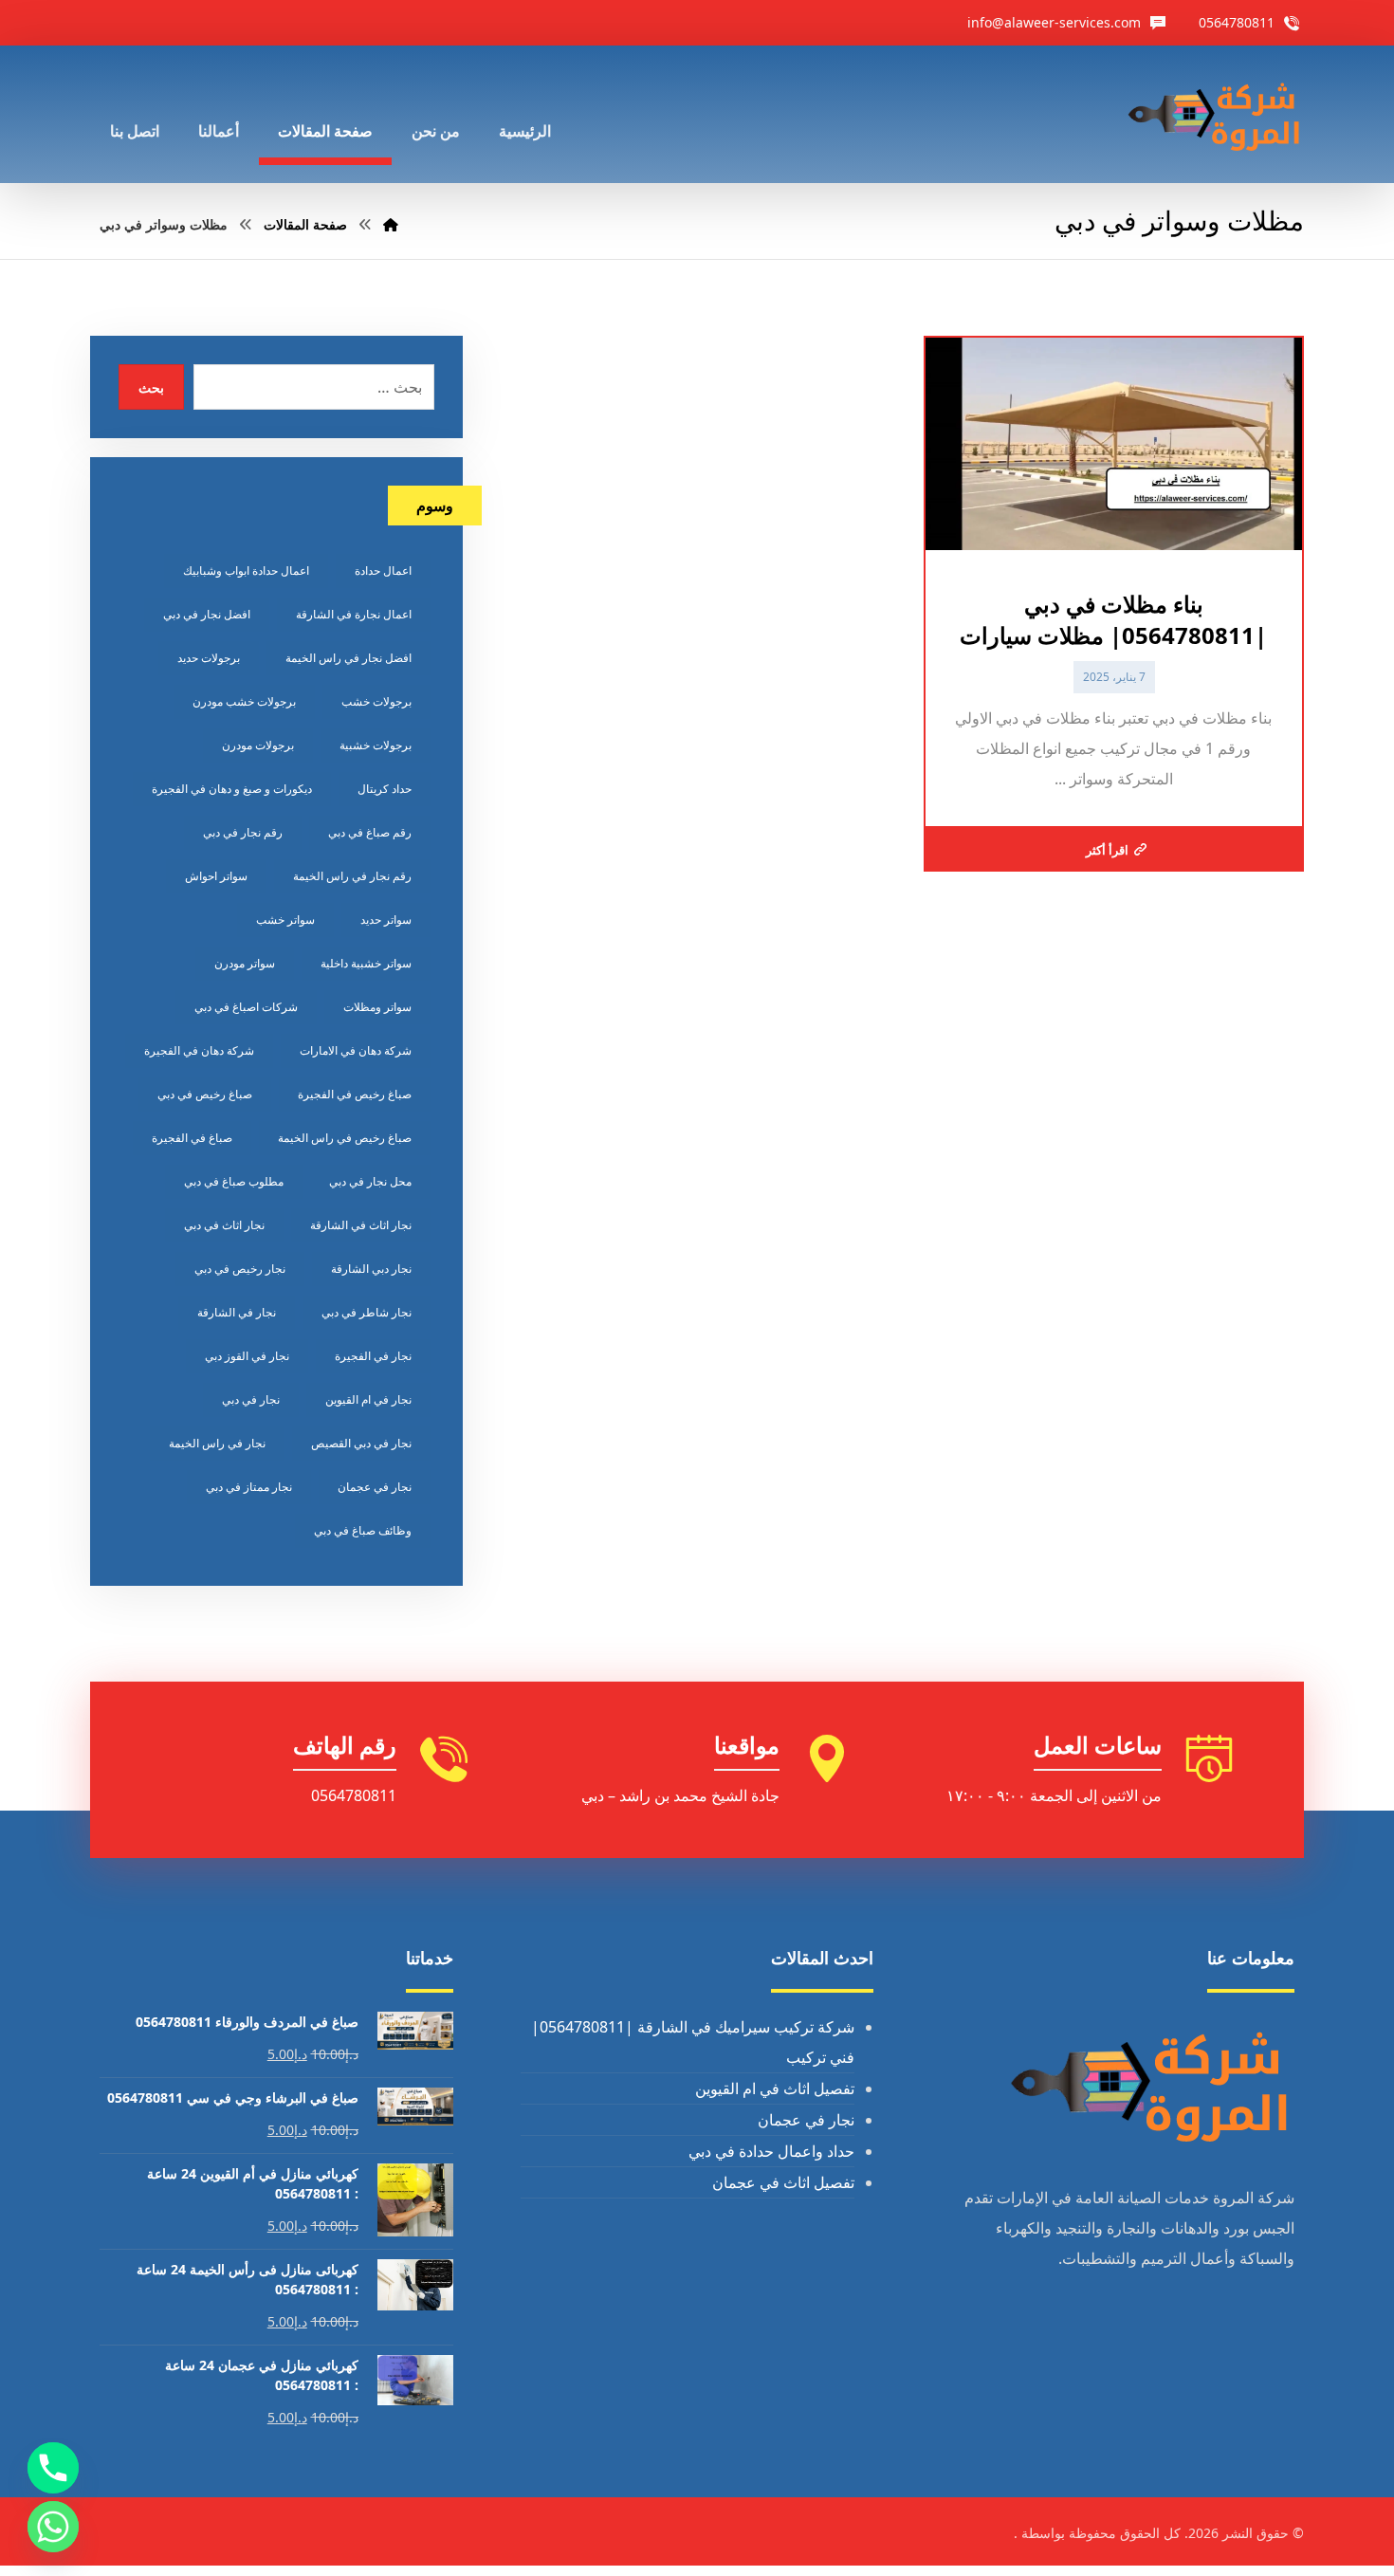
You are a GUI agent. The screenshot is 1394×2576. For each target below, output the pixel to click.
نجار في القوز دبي (247, 1356)
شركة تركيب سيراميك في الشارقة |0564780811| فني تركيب (693, 2042)
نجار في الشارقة (237, 1312)
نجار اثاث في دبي (224, 1225)
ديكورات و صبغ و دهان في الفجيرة (232, 789)
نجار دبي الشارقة (371, 1269)
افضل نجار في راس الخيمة (348, 658)
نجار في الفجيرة (373, 1356)
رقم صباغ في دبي (370, 832)
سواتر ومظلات (377, 1007)
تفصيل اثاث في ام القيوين (775, 2088)
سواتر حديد (386, 920)
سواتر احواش (216, 876)
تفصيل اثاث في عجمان (783, 2182)
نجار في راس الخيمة (217, 1443)
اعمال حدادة (383, 570)
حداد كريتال (385, 789)
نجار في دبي (251, 1399)
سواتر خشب (285, 920)
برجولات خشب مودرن (244, 701)
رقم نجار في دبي (243, 832)
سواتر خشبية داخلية (366, 963)
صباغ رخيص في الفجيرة (355, 1094)
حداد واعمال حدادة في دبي (771, 2151)
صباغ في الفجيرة (192, 1138)
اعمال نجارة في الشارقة (354, 614)
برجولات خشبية (376, 745)
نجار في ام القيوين (368, 1399)
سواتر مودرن (245, 963)
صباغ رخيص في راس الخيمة (345, 1138)
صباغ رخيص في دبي (205, 1094)
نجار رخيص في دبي (240, 1269)
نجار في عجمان (375, 1487)
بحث (151, 387)
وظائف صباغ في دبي (363, 1530)
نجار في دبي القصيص (361, 1443)
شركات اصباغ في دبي (246, 1007)
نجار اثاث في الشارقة (361, 1225)
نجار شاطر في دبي (367, 1312)
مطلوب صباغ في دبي (234, 1181)
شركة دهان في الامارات (356, 1050)
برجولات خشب (376, 701)
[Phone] (53, 2468)
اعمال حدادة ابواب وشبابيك (246, 570)
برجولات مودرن (258, 745)
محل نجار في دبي (370, 1181)
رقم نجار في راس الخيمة (352, 876)
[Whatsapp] (53, 2527)
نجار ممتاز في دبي (249, 1487)
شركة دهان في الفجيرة (199, 1050)
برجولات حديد (209, 658)
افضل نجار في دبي (207, 614)
